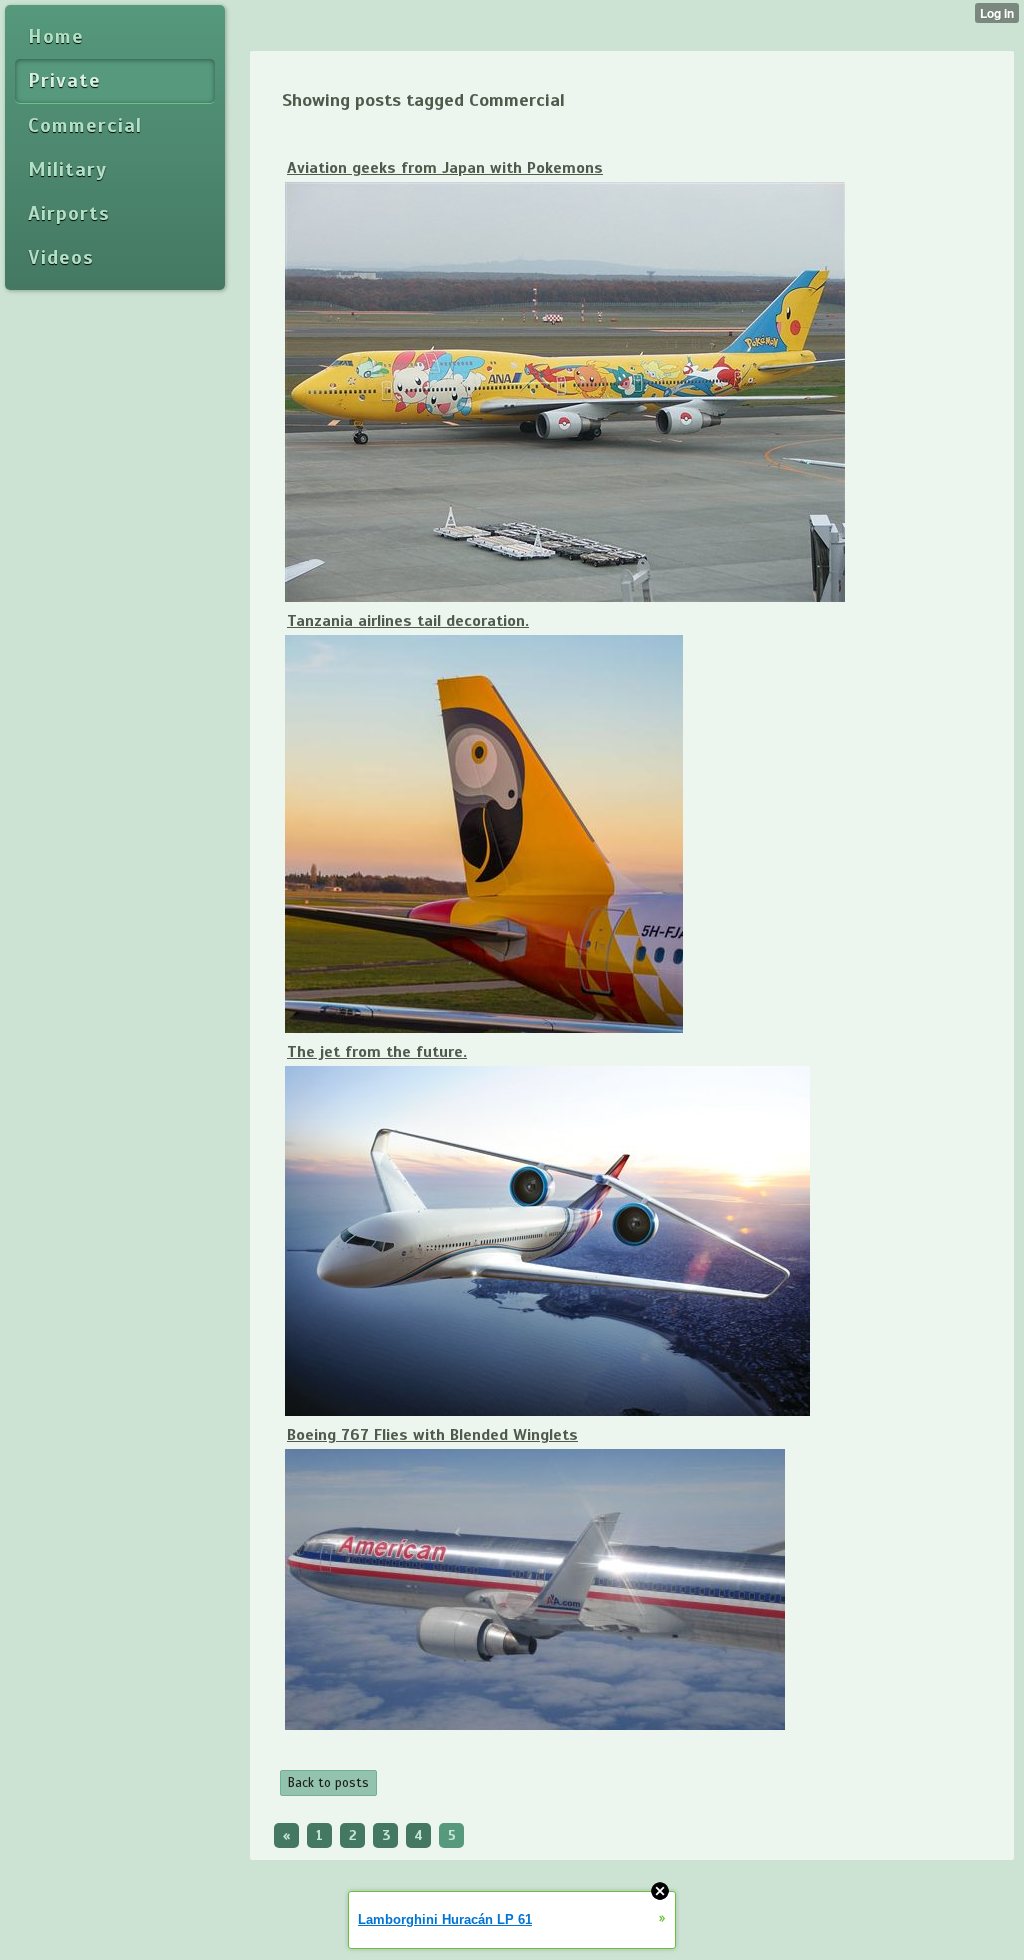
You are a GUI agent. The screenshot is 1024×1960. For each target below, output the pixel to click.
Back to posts (328, 1783)
